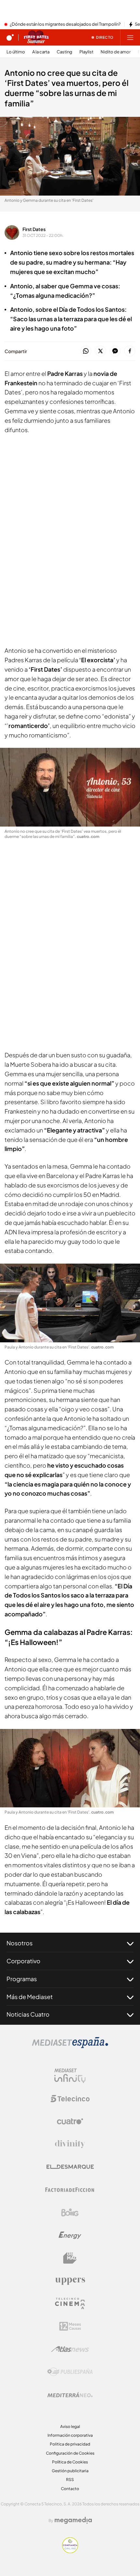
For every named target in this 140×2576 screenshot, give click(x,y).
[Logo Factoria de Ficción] (70, 2190)
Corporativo (23, 1961)
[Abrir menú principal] (130, 37)
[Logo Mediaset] (70, 2046)
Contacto (70, 2489)
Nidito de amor (116, 52)
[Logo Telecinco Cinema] (70, 2303)
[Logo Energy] (70, 2235)
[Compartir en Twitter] (100, 351)
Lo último (16, 52)
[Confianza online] (70, 2551)
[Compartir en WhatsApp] (86, 351)
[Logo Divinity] (70, 2144)
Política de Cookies (70, 2462)
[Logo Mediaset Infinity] (70, 2076)
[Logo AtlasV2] (70, 2349)
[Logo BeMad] (70, 2258)
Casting (64, 52)
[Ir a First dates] (36, 37)
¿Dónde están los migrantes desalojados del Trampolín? (65, 24)
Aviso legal (70, 2426)
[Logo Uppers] (70, 2281)
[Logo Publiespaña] (70, 2372)
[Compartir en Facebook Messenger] (115, 351)
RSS (70, 2480)
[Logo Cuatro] (70, 2121)
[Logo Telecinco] (70, 2099)
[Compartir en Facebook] (130, 351)
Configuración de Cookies (70, 2453)
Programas (22, 1979)
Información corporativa (70, 2435)
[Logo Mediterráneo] (70, 2395)
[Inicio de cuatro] (10, 37)
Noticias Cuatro (28, 2014)
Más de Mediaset (30, 1997)
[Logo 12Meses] (70, 2326)
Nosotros (20, 1943)
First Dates (34, 229)
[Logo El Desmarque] (70, 2167)
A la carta (41, 52)
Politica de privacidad (70, 2444)
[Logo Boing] (70, 2213)
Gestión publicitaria (70, 2471)
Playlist (86, 52)
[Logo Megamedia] (73, 2520)
